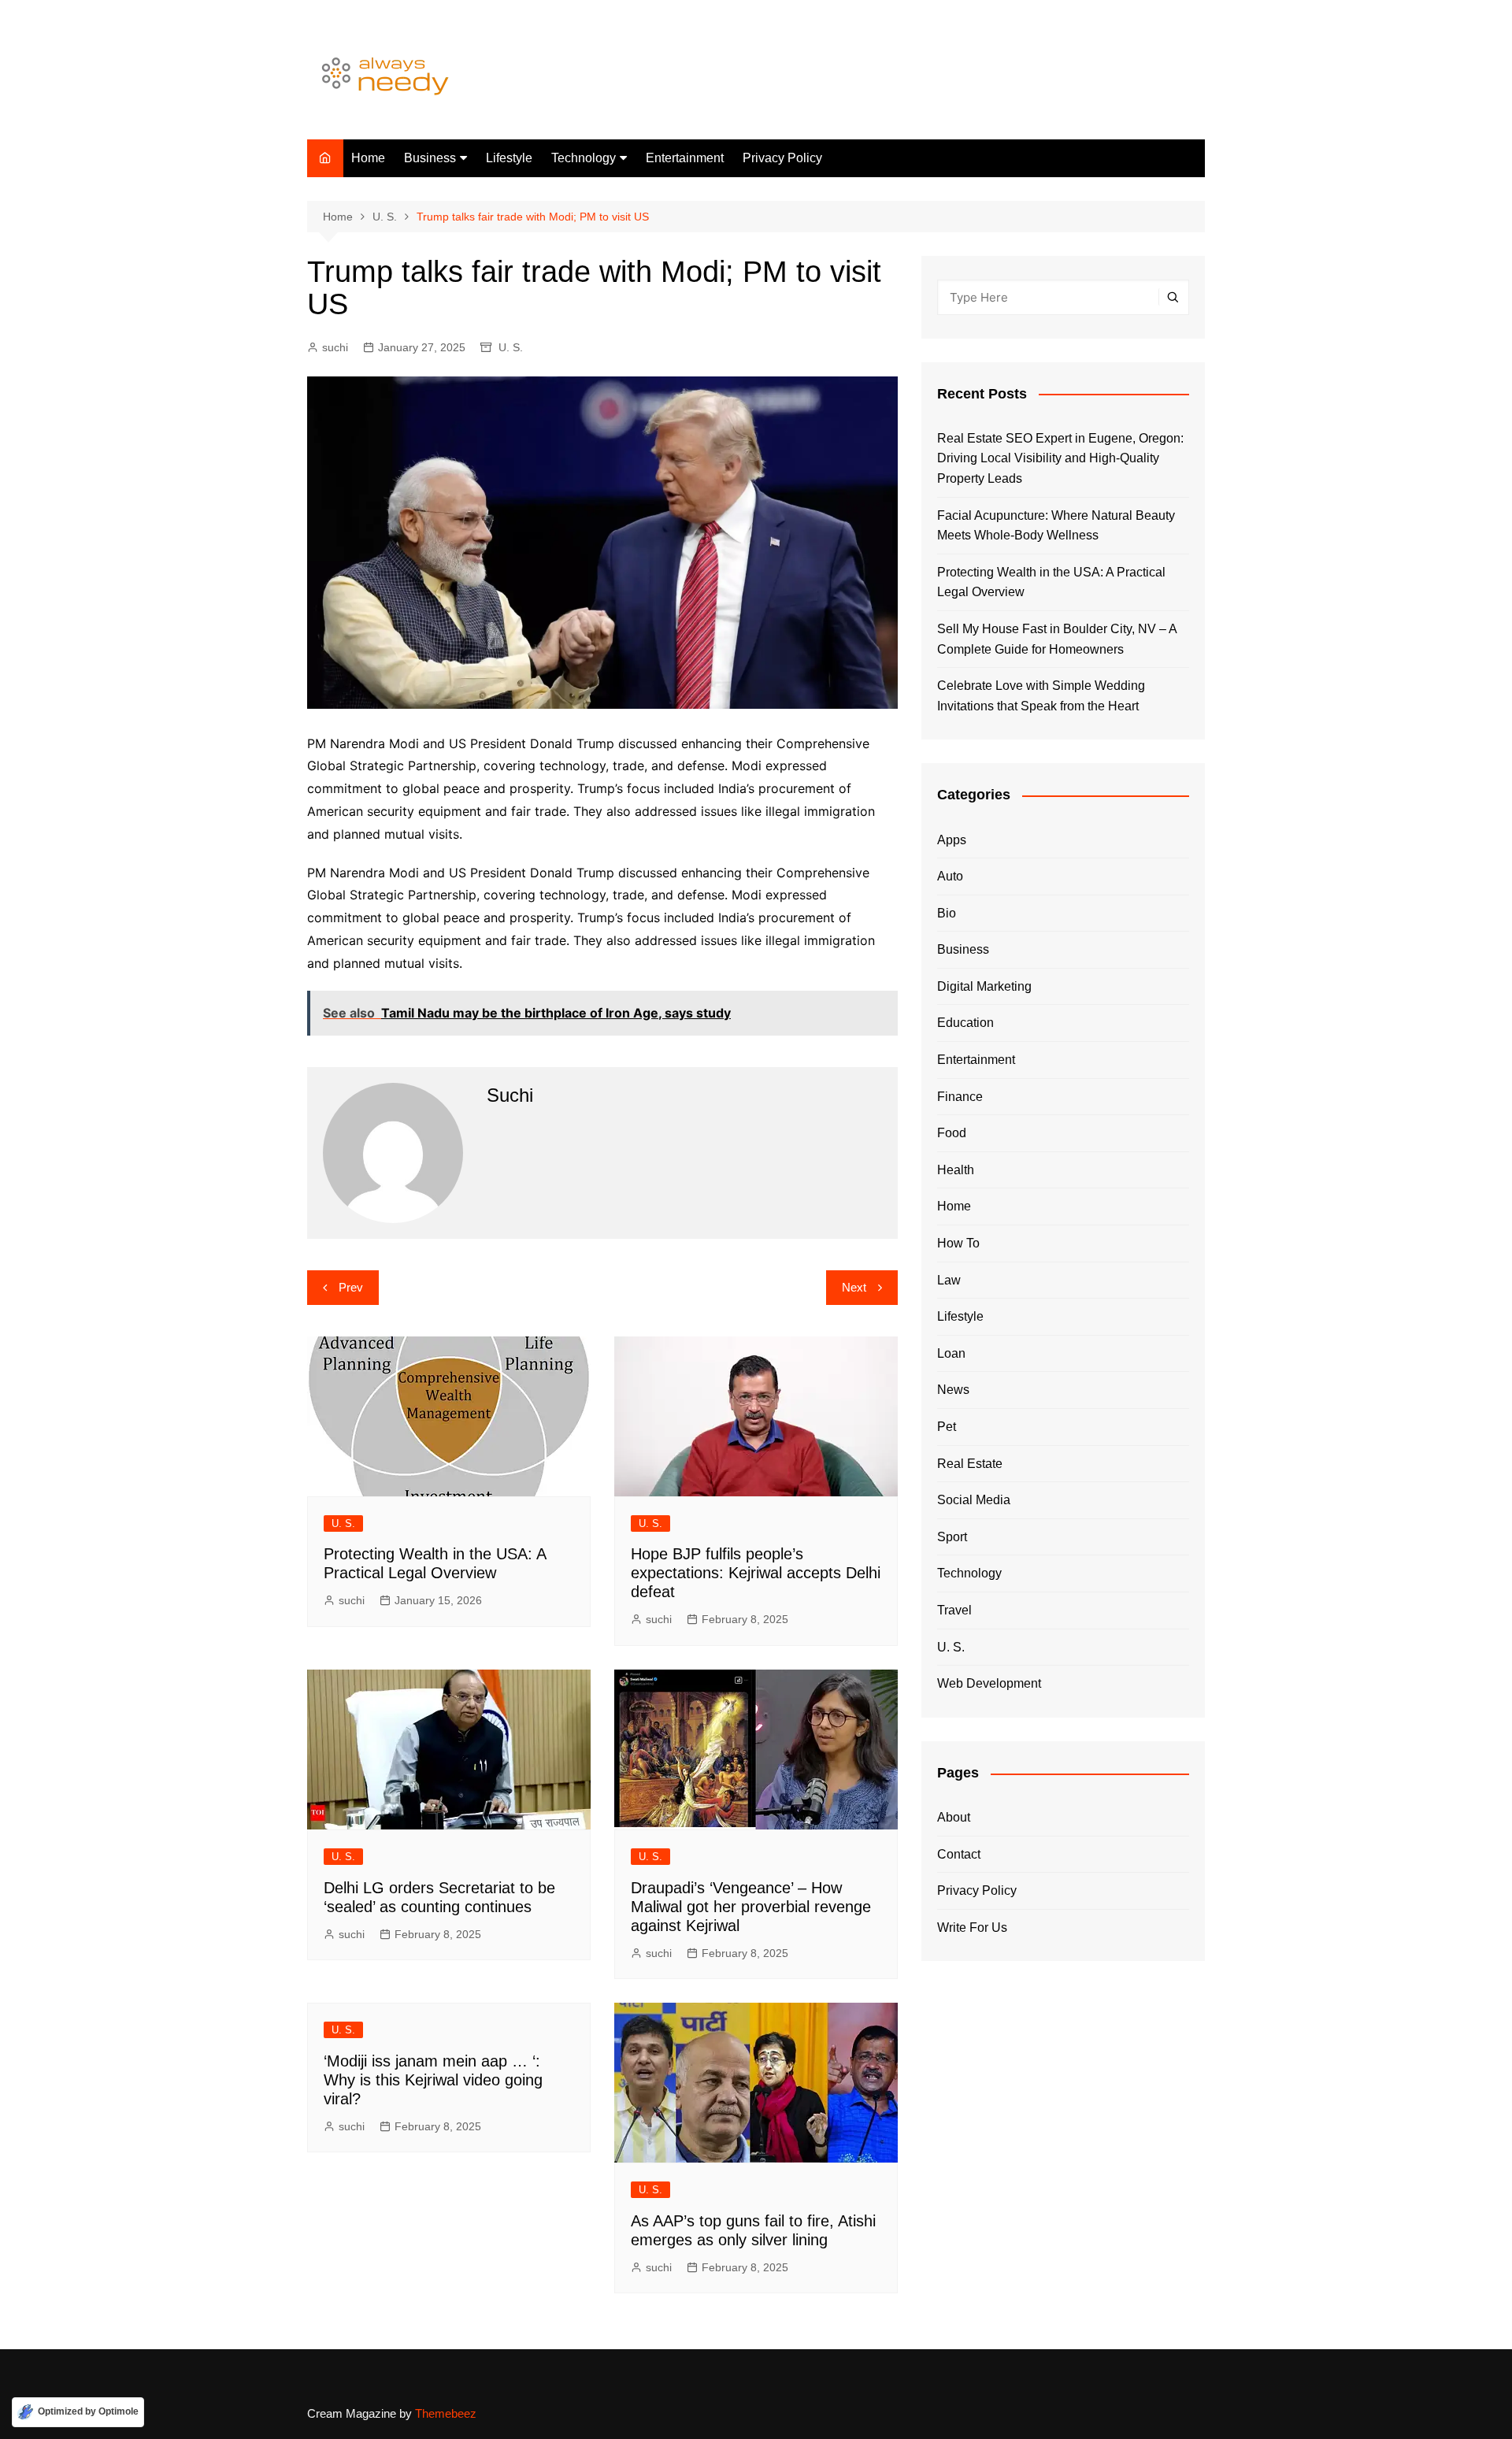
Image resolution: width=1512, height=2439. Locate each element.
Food (952, 1133)
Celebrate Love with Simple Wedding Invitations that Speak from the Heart (1041, 696)
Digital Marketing (984, 986)
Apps (952, 840)
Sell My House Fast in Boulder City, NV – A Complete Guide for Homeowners (1057, 639)
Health (956, 1170)
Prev (351, 1287)
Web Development (989, 1683)
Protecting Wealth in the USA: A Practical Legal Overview (1051, 582)
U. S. (511, 347)
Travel (954, 1610)
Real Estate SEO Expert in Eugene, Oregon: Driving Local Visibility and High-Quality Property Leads (1060, 458)
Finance (960, 1097)
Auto (950, 876)
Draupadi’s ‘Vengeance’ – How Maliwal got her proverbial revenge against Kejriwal (751, 1907)
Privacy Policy (782, 158)
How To (958, 1243)
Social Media (974, 1500)
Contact (959, 1854)
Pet (947, 1427)
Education (965, 1023)
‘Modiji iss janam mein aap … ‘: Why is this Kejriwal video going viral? (433, 2080)
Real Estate (970, 1464)
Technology (584, 158)
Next (854, 1287)
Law (949, 1280)
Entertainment (685, 158)
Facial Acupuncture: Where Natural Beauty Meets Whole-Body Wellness (1056, 526)
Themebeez (446, 2413)
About (954, 1817)
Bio (947, 913)
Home (368, 158)
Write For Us (972, 1927)
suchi (335, 347)
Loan (951, 1353)
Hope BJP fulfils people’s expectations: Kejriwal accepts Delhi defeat (756, 1573)
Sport (952, 1537)
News (953, 1390)
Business (430, 158)
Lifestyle (509, 158)
